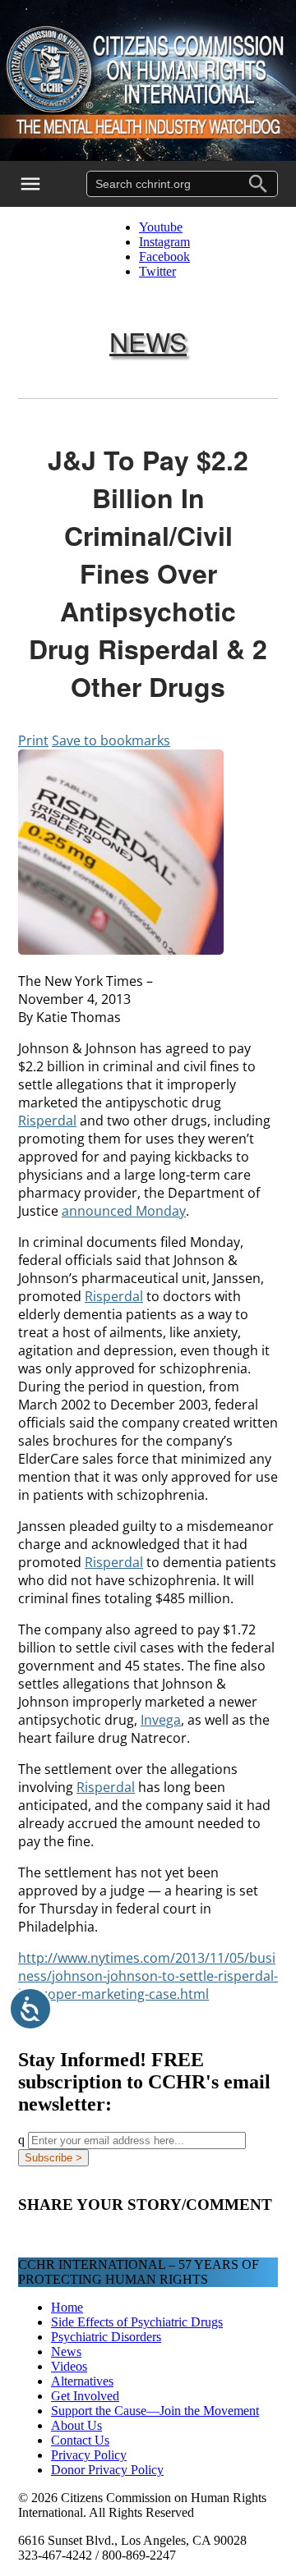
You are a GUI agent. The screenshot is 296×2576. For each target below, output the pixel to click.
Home (67, 2307)
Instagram (164, 242)
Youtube (161, 227)
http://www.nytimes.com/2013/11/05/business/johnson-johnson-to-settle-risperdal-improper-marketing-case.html (148, 1976)
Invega (161, 1720)
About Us (76, 2425)
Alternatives (82, 2381)
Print (33, 740)
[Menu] (41, 184)
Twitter (157, 271)
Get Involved (85, 2396)
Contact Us (80, 2440)
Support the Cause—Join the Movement (155, 2411)
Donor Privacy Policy (107, 2470)
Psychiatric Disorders (106, 2337)
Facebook (164, 257)
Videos (69, 2366)
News (148, 341)
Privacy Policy (89, 2455)
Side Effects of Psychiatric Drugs (137, 2322)
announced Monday (124, 1211)
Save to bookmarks (111, 740)
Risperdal (47, 1121)
